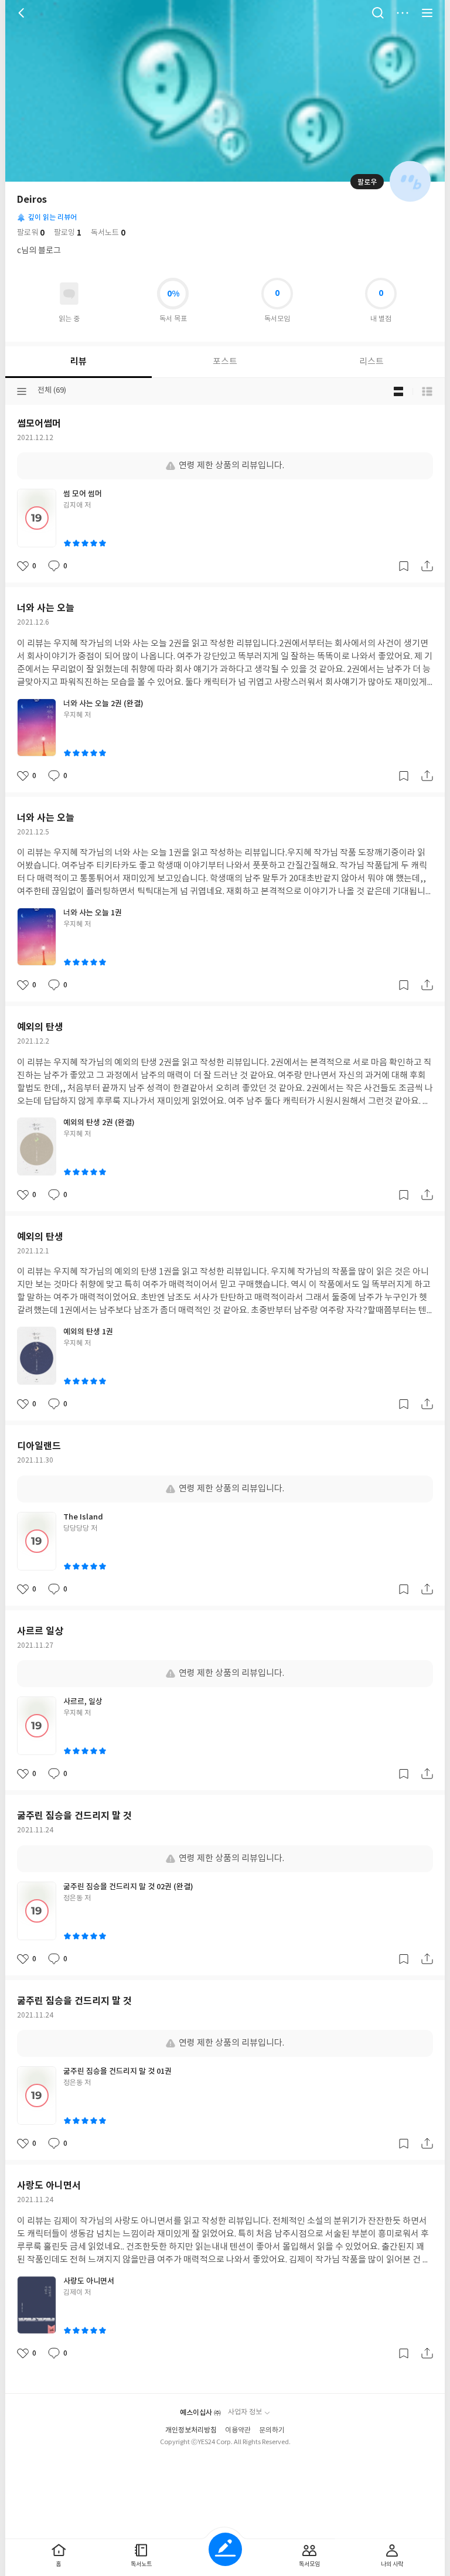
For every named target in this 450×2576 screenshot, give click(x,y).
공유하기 (427, 566)
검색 (378, 13)
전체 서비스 (427, 13)
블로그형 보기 (398, 391)
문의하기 (272, 2430)
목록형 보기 (427, 391)
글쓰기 (225, 2549)
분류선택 (22, 391)
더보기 (403, 13)
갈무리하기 (404, 566)
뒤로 (23, 13)
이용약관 (238, 2430)
